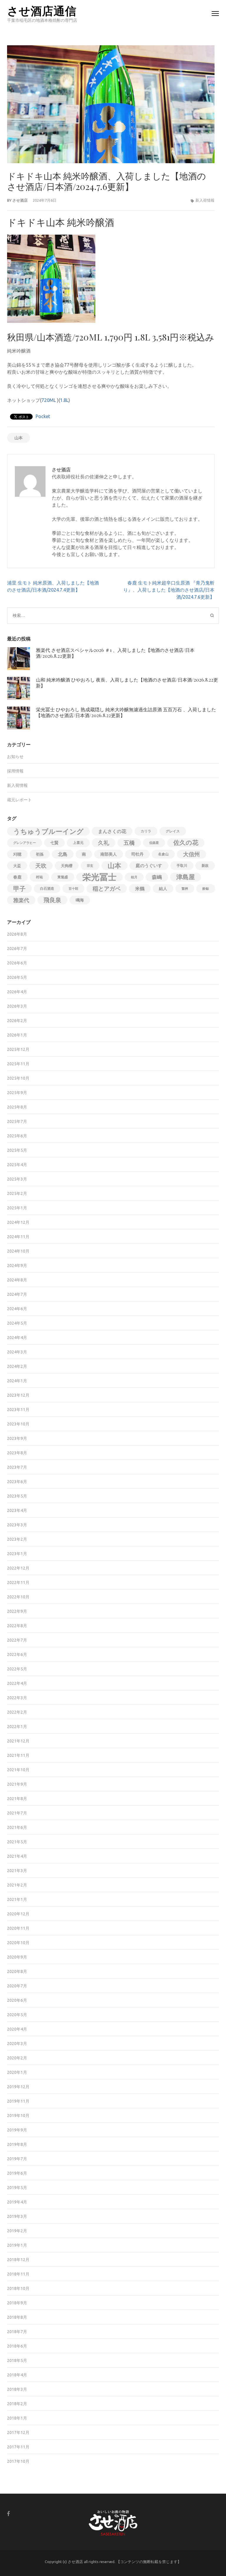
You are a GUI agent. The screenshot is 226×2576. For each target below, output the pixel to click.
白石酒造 (47, 888)
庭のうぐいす (149, 865)
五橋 (129, 843)
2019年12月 (18, 2087)
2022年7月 (17, 1640)
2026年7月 (17, 949)
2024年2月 (17, 1366)
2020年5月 (17, 2015)
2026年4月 (17, 992)
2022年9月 (17, 1611)
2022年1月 (17, 1727)
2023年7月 (17, 1467)
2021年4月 (17, 1856)
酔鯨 (206, 889)
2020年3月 (17, 2044)
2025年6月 (17, 1136)
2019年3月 (17, 2216)
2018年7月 (17, 2332)
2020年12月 (18, 1914)
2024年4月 (17, 1338)
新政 (205, 865)
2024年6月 (17, 1309)
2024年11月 (18, 1237)
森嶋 (157, 877)
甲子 (19, 889)
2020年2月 (17, 2058)
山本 (19, 438)
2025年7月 (17, 1121)
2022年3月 (17, 1698)
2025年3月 (17, 1179)
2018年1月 (17, 2418)
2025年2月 (17, 1193)
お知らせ (15, 757)
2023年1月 (17, 1554)
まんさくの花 (112, 831)
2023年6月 (17, 1482)
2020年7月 (17, 1986)
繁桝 (185, 889)
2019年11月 (18, 2101)
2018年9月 (17, 2303)
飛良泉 (52, 900)
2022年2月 (17, 1712)
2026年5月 (17, 977)
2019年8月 (17, 2144)
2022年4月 (17, 1683)
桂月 (134, 877)
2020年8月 (17, 1971)
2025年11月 (18, 1064)
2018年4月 (17, 2375)
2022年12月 (18, 1568)
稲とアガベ (107, 889)
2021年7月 (17, 1813)
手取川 (182, 865)
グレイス (173, 831)
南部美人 (109, 854)
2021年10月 (18, 1770)
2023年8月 (17, 1453)
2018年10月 (18, 2288)
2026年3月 (17, 1006)
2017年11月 (18, 2447)
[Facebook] (9, 2514)
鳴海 (80, 900)
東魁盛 (63, 877)
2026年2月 (17, 1021)
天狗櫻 (67, 866)
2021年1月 (17, 1899)
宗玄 (90, 866)
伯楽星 (154, 843)
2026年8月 (17, 934)
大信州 (191, 854)
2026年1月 (17, 1035)
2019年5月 (17, 2188)
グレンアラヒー (25, 843)
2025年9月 (17, 1093)
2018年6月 (17, 2346)
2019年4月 (17, 2202)
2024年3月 (17, 1352)
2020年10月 (18, 1943)
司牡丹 (137, 854)
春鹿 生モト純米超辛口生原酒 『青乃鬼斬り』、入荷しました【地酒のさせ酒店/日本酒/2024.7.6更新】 (169, 590)
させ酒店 (20, 200)
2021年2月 (17, 1885)
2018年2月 (17, 2404)
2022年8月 (17, 1626)
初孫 (40, 854)
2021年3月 (17, 1871)
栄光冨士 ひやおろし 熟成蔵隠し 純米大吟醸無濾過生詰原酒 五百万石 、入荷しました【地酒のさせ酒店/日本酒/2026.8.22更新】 (126, 712)
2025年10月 (18, 1078)
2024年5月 (17, 1323)
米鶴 (140, 889)
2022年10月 (18, 1597)
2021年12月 (18, 1741)
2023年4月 (17, 1510)
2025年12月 (18, 1049)
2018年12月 (18, 2260)
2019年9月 (17, 2130)
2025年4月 (17, 1165)
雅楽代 (21, 900)
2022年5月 (17, 1669)
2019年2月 (17, 2231)
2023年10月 (18, 1424)
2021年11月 (18, 1755)
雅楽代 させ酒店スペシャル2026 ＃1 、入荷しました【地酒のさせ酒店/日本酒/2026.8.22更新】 (115, 653)
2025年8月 (17, 1107)
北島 (63, 854)
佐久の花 (186, 843)
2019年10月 (18, 2116)
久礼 (104, 843)
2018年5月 (17, 2360)
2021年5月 (17, 1842)
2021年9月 (17, 1784)
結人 (163, 889)
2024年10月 (18, 1251)
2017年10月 (18, 2461)
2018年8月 (17, 2317)
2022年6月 (17, 1655)
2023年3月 (17, 1525)
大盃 (17, 866)
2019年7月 (17, 2159)
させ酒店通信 (42, 10)
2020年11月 (18, 1928)
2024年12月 (18, 1222)
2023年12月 (18, 1395)
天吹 (41, 866)
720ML (49, 400)
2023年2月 (17, 1539)
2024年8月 (17, 1280)
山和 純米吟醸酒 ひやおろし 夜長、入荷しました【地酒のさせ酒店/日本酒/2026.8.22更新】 (127, 683)
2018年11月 (18, 2274)
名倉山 (163, 854)
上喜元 (78, 843)
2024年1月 (17, 1381)
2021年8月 (17, 1799)
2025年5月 (17, 1150)
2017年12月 (18, 2433)
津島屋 (186, 877)
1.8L (64, 400)
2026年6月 (17, 963)
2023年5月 (17, 1496)
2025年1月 (17, 1208)
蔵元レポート (19, 800)
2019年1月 (17, 2245)
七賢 (54, 843)
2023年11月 (18, 1410)
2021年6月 (17, 1827)
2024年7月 (17, 1294)
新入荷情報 (205, 200)
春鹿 (17, 877)
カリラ (146, 831)
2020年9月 (17, 1957)
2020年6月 (17, 2000)
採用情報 (15, 771)
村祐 (39, 877)
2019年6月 (17, 2173)
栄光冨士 (99, 877)
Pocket (43, 416)
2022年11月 (18, 1582)
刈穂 (17, 854)
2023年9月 (17, 1438)
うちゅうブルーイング (48, 831)
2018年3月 (17, 2389)
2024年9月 (17, 1266)
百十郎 (73, 889)
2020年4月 (17, 2029)
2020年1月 (17, 2072)
